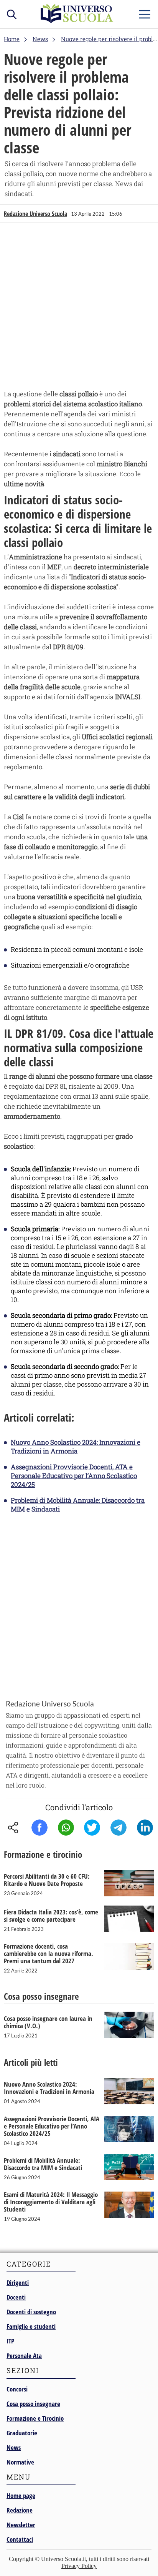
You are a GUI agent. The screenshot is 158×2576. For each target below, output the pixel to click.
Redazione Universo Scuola (35, 214)
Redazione (20, 2510)
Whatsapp (66, 1828)
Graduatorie (22, 2433)
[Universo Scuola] (77, 21)
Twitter (92, 1828)
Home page (21, 2495)
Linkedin (145, 1828)
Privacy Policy (79, 2566)
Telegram (118, 1828)
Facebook (39, 1828)
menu (145, 12)
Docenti (16, 2297)
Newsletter (21, 2525)
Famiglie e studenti (31, 2326)
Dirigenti (18, 2282)
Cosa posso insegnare (33, 2404)
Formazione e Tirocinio (35, 2418)
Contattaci (20, 2539)
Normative (20, 2462)
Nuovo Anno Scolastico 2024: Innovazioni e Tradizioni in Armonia (76, 1447)
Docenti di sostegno (31, 2312)
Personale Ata (24, 2356)
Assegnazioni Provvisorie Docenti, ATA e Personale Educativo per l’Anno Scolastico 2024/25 (74, 1476)
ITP (10, 2341)
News (14, 2447)
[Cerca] (12, 13)
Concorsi (17, 2389)
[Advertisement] (79, 308)
